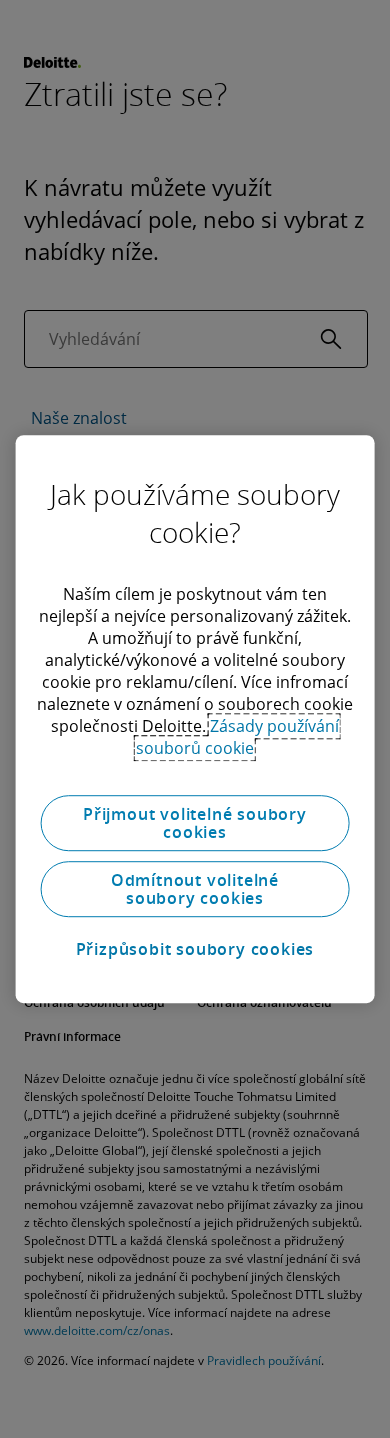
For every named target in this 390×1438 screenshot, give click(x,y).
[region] (195, 719)
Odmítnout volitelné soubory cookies (195, 889)
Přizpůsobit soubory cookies (195, 949)
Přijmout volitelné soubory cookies (195, 823)
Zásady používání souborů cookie (237, 737)
